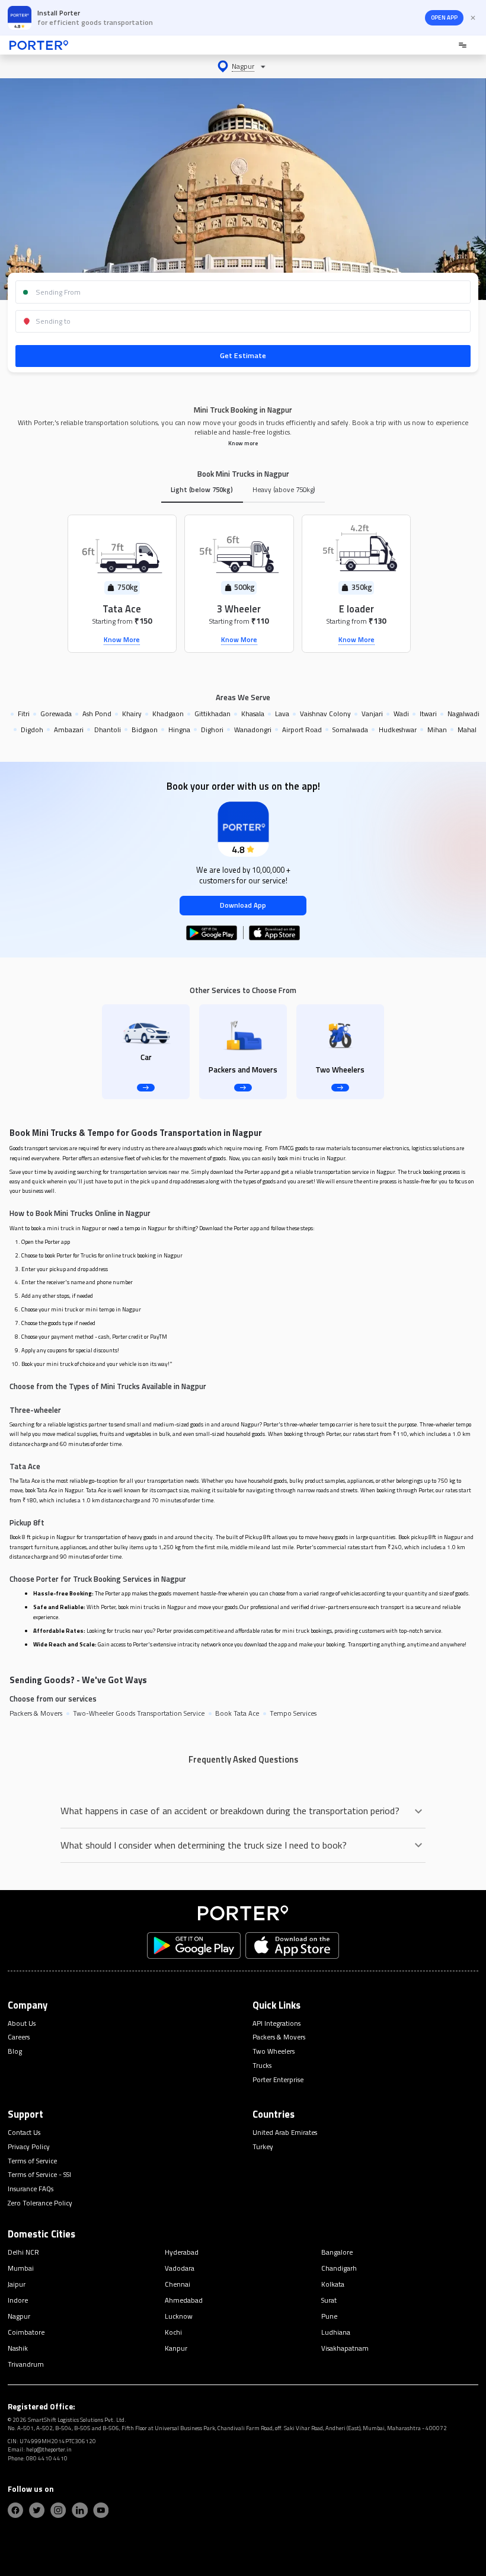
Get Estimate (243, 355)
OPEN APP (444, 17)
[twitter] (37, 2510)
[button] (243, 66)
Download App (243, 905)
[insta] (58, 2510)
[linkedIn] (79, 2510)
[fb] (15, 2510)
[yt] (101, 2510)
